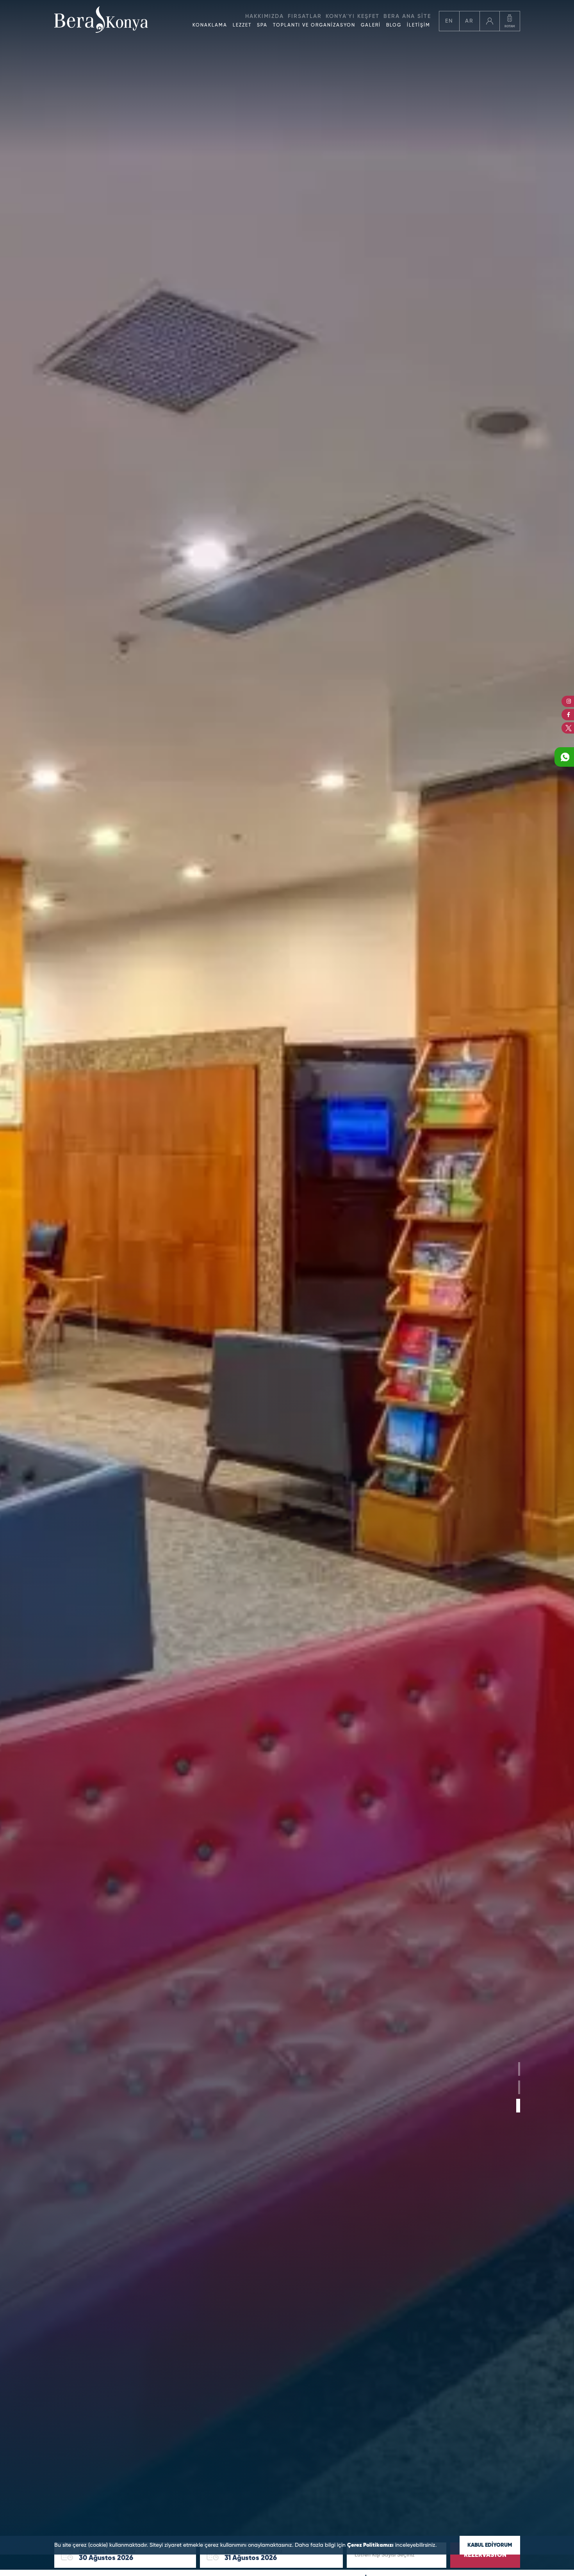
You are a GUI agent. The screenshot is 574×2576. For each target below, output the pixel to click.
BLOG (394, 25)
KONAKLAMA (210, 25)
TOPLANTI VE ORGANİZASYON (314, 25)
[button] (518, 2069)
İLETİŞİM (419, 25)
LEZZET (242, 25)
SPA (262, 25)
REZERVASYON (485, 2555)
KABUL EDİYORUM (490, 2545)
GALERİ (371, 25)
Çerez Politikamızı (370, 2545)
